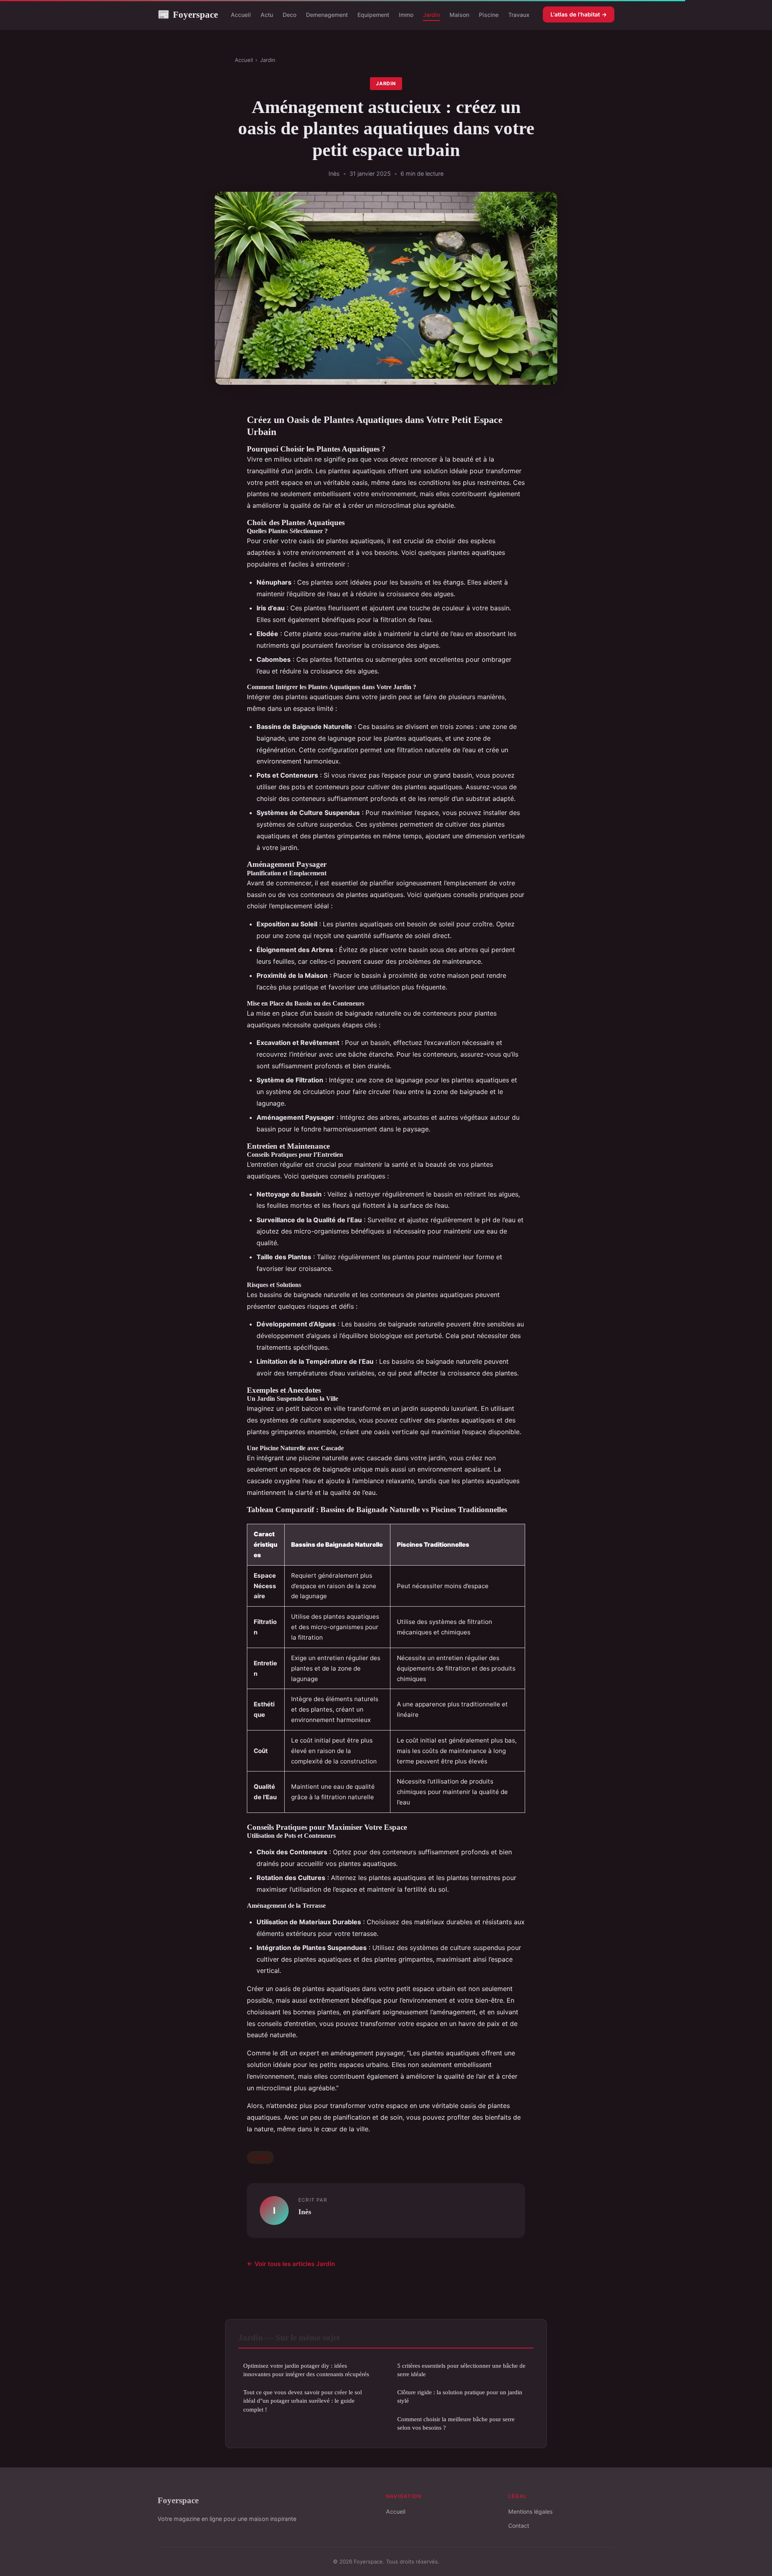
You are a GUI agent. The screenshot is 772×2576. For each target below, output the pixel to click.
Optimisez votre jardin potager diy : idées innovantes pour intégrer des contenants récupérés (306, 2370)
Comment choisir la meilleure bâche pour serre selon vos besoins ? (456, 2423)
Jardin (431, 15)
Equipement (373, 15)
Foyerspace (188, 14)
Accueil (241, 15)
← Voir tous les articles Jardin (291, 2264)
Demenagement (327, 15)
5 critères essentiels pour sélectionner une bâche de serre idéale (461, 2370)
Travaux (519, 15)
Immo (406, 15)
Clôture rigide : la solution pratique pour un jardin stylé (460, 2396)
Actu (267, 15)
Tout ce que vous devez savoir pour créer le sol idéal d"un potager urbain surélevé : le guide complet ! (303, 2401)
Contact (519, 2526)
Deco (289, 15)
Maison (459, 15)
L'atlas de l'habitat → (579, 14)
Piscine (489, 15)
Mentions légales (530, 2511)
